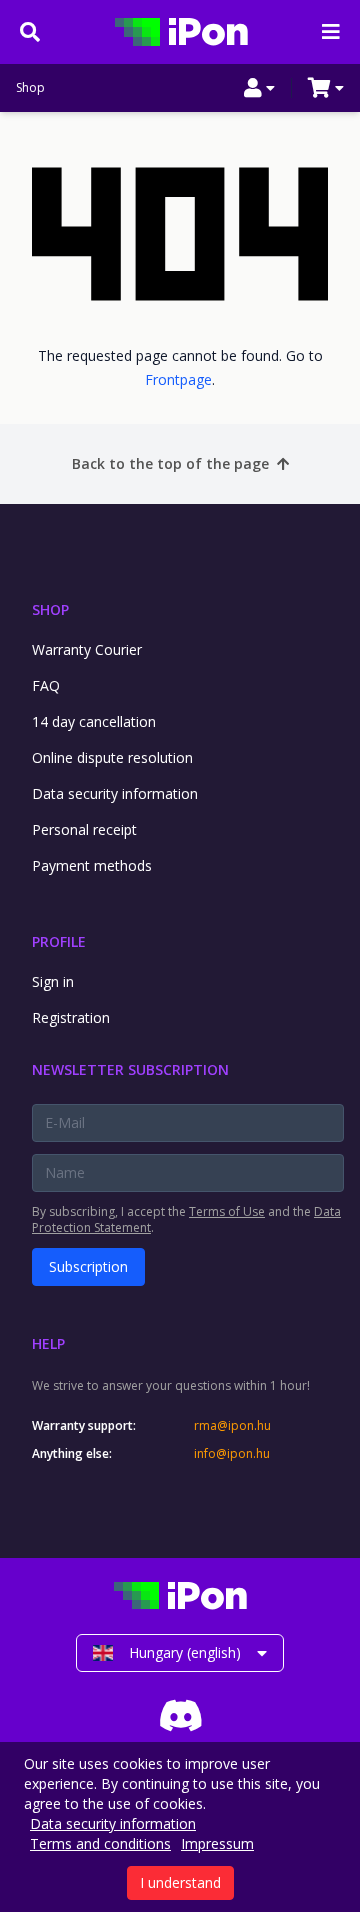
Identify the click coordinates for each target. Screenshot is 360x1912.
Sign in (53, 981)
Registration (71, 1017)
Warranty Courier (87, 649)
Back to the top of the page (170, 463)
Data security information (115, 793)
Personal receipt (84, 829)
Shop (30, 88)
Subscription (88, 1266)
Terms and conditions (100, 1843)
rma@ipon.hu (232, 1426)
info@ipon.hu (232, 1454)
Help (48, 1343)
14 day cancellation (94, 721)
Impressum (217, 1843)
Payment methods (92, 865)
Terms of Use (227, 1211)
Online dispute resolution (112, 757)
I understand (180, 1882)
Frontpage (178, 379)
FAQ (46, 685)
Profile (59, 941)
